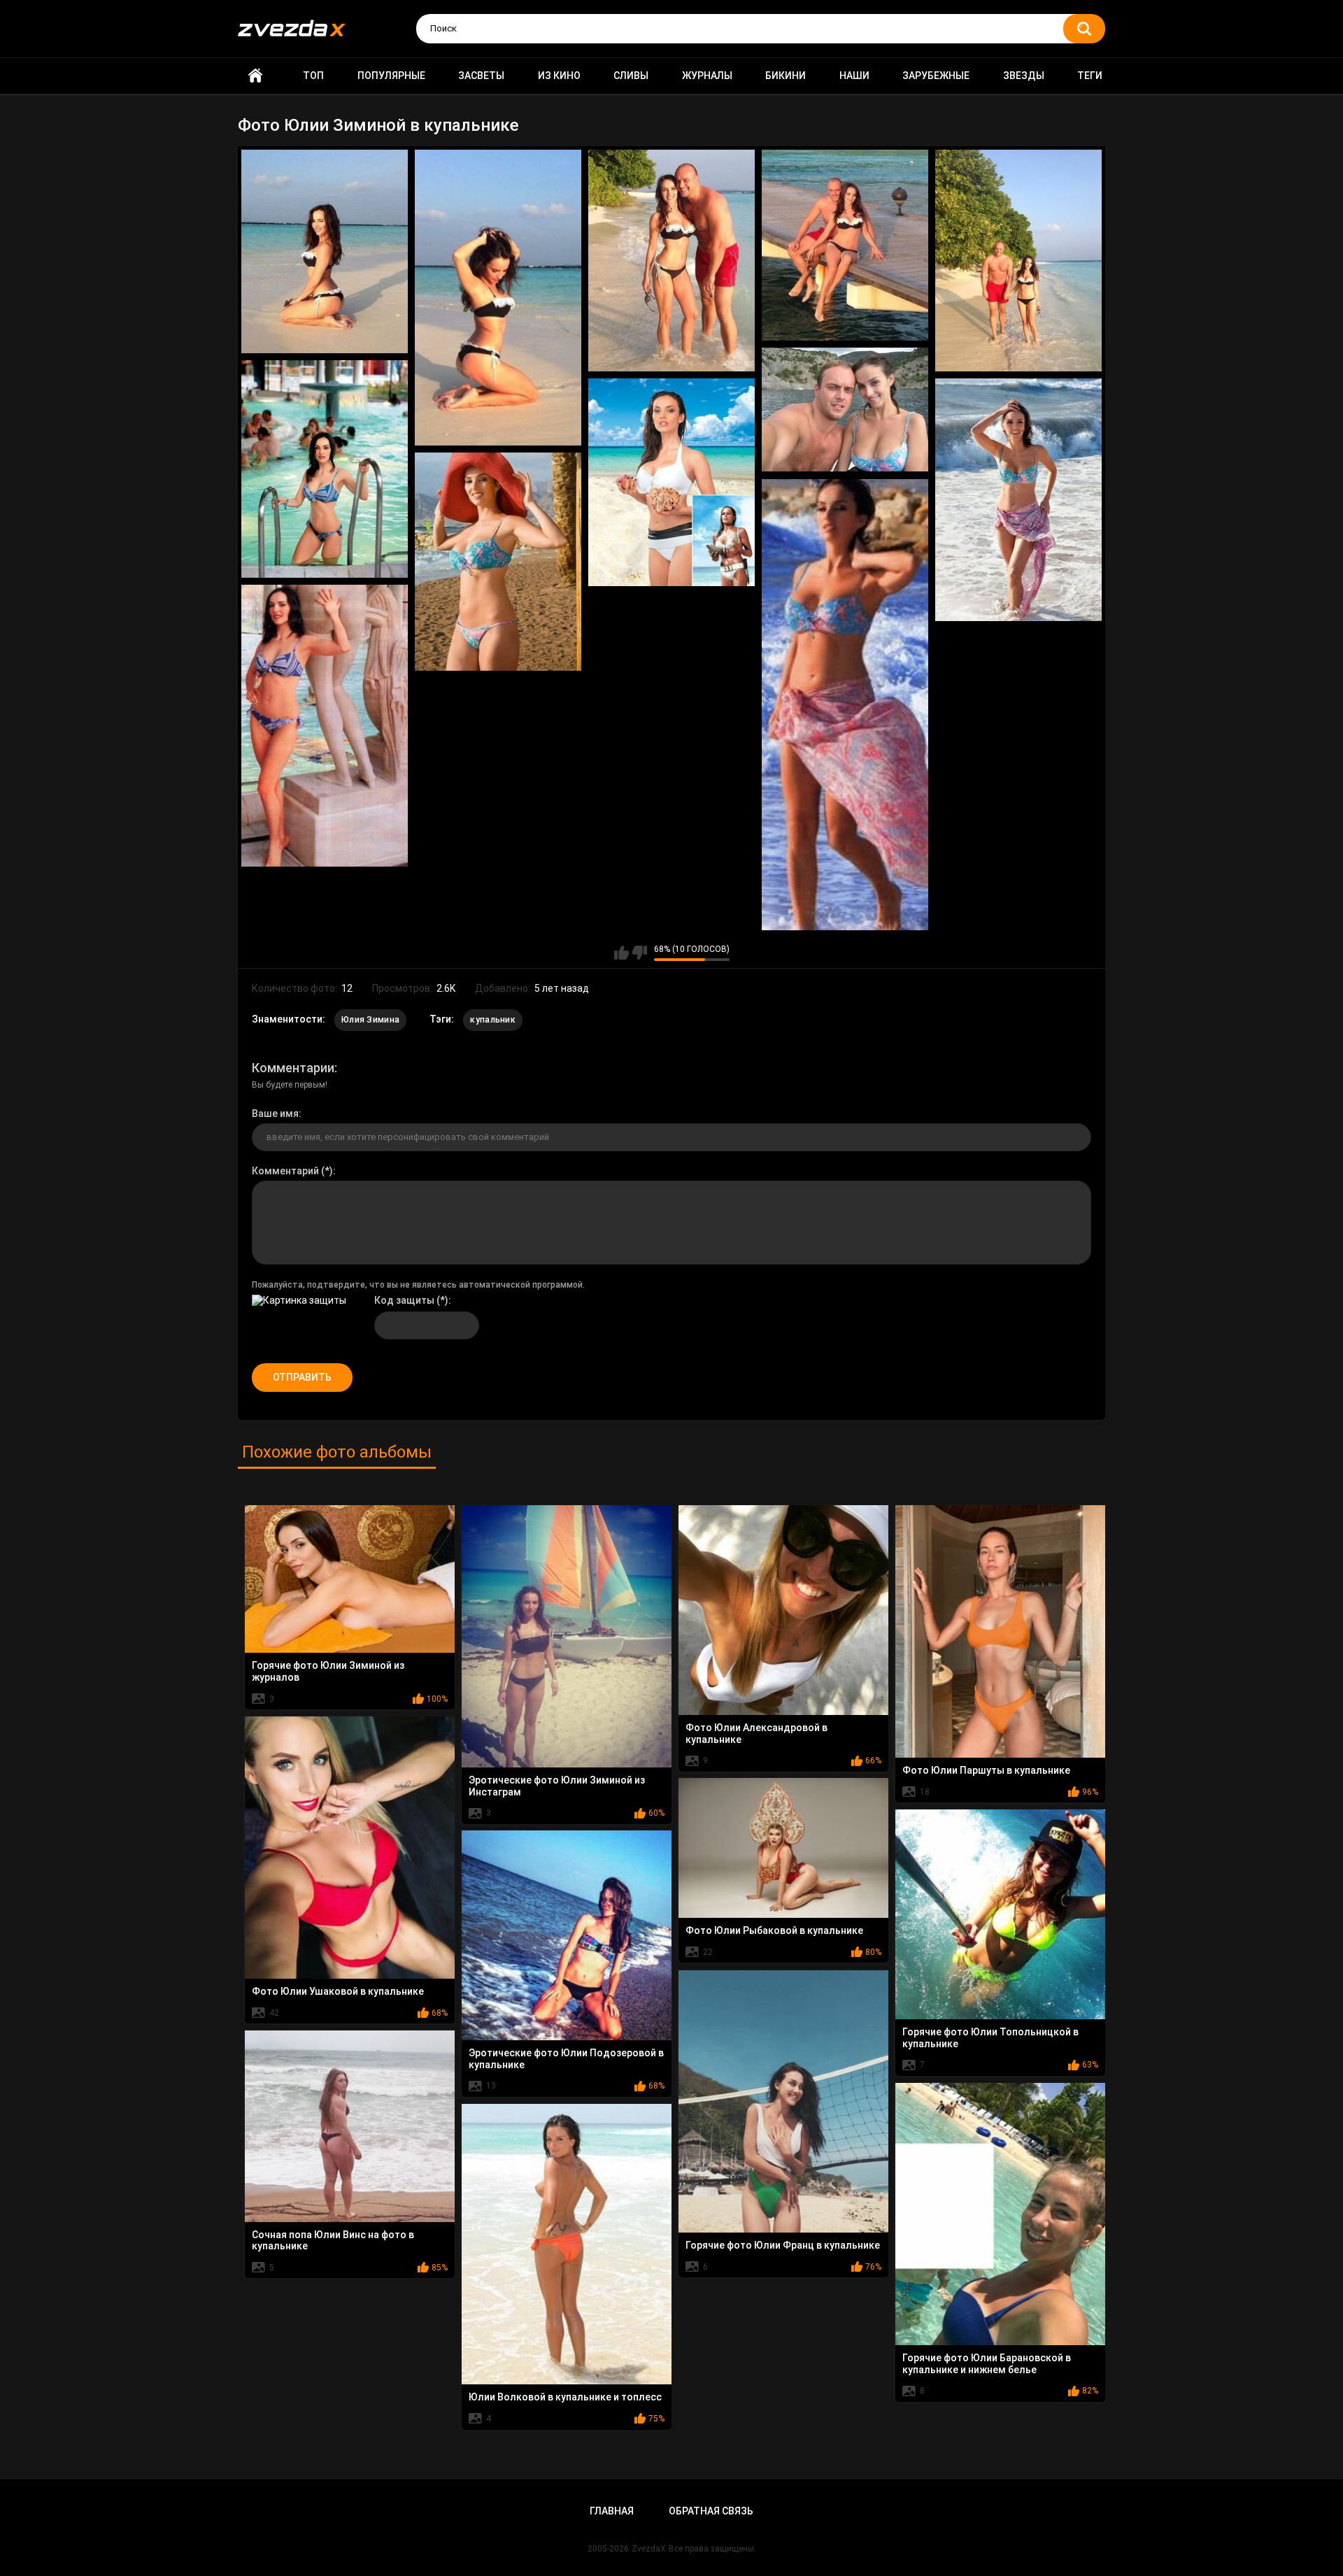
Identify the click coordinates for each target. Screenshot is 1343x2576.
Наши (854, 76)
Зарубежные (936, 76)
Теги (1090, 76)
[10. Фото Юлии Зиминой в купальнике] (498, 562)
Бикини (786, 76)
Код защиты (404, 1300)
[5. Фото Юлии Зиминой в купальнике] (1018, 261)
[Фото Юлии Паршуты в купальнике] (1000, 1631)
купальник (493, 1020)
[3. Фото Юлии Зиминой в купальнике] (671, 261)
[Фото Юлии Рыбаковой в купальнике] (783, 1848)
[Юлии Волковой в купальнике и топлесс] (567, 2244)
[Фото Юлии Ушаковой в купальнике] (350, 1848)
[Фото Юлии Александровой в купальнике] (783, 1610)
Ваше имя (275, 1113)
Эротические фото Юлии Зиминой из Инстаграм (557, 1786)
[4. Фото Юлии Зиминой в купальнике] (845, 245)
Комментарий (285, 1171)
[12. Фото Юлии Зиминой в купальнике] (325, 726)
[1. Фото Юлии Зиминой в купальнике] (325, 252)
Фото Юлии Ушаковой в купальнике (338, 1991)
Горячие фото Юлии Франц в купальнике (783, 2245)
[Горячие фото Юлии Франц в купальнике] (783, 2101)
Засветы (481, 76)
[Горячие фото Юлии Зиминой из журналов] (350, 1579)
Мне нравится (621, 953)
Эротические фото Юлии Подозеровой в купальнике (566, 2059)
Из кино (559, 76)
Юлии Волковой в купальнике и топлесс (565, 2397)
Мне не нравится (640, 953)
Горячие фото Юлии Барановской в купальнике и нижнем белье (987, 2364)
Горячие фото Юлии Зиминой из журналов (328, 1671)
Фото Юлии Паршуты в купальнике (986, 1770)
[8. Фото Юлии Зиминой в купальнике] (671, 483)
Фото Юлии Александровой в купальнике (756, 1734)
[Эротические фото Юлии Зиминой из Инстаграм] (567, 1636)
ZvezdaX (649, 2549)
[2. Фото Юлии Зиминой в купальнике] (498, 298)
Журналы (707, 76)
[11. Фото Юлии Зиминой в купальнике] (845, 705)
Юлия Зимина (370, 1020)
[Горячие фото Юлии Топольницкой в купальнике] (1000, 1914)
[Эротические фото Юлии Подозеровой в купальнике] (567, 1935)
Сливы (631, 76)
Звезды (1024, 76)
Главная (255, 76)
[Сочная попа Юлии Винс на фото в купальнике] (350, 2126)
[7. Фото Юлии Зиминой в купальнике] (325, 469)
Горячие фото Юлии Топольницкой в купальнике (990, 2038)
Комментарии (293, 1068)
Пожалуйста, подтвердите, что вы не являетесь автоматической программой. (418, 1285)
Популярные (391, 76)
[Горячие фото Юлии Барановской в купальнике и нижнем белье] (1000, 2214)
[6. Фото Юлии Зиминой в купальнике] (845, 410)
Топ (313, 76)
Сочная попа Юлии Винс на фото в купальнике (333, 2241)
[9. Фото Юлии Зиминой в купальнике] (1018, 500)
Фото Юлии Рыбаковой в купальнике (774, 1930)
